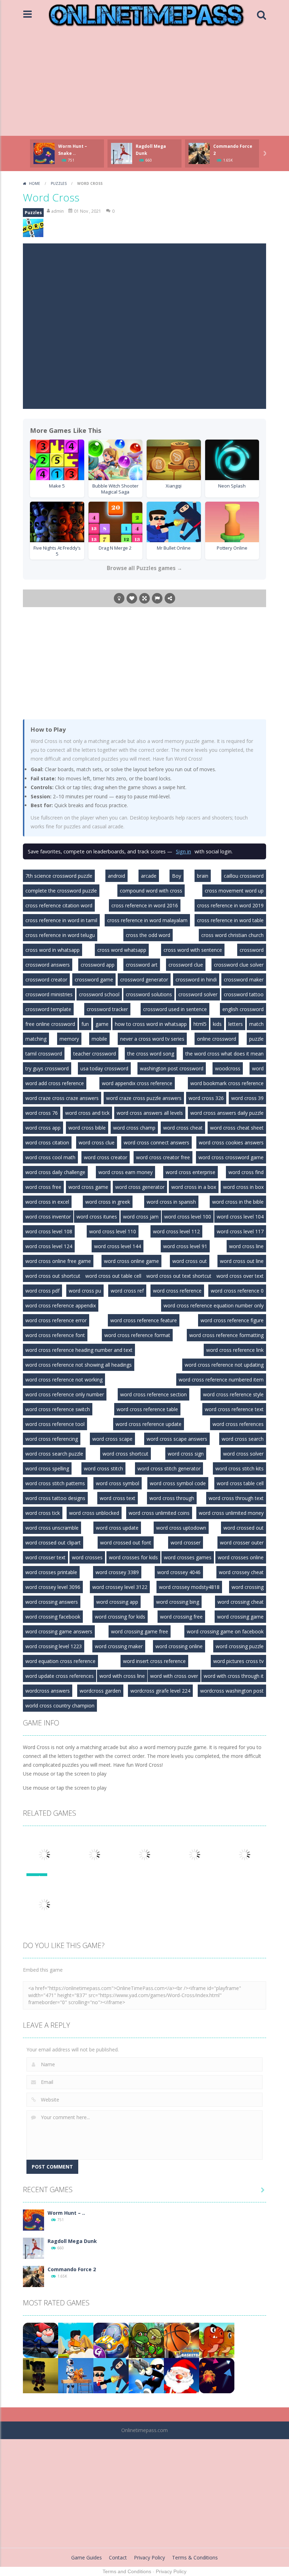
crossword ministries (49, 994)
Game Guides (87, 2557)
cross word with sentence (193, 950)
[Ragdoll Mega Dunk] (33, 2248)
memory (69, 1039)
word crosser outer (242, 1543)
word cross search (243, 1439)
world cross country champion (60, 1706)
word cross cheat (183, 1128)
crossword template (48, 1009)
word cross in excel (47, 1202)
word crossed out (244, 1528)
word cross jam (141, 1217)
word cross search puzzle (54, 1454)
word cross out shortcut (53, 1276)
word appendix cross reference (137, 1083)
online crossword (217, 1039)
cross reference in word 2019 (230, 905)
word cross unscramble (52, 1528)
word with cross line (122, 1676)
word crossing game (240, 1617)
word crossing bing (178, 1602)
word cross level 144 (118, 1246)
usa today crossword (104, 1068)
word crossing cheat (241, 1602)
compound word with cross (151, 891)
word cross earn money (125, 1172)
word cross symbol (118, 1483)
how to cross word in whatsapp (151, 1024)
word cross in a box (194, 1187)
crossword (252, 950)
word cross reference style (233, 1394)
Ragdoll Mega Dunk (72, 2241)
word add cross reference (55, 1083)
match (256, 1024)
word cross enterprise (190, 1172)
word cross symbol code (178, 1483)
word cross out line (242, 1261)
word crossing (248, 1587)
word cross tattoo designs (55, 1498)
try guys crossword (47, 1068)
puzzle (256, 1039)
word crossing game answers (59, 1631)
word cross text (118, 1498)
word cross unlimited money (231, 1513)
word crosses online (241, 1557)
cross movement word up (234, 891)
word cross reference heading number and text (79, 1350)
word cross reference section (153, 1394)
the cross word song (151, 1054)
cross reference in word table (230, 920)
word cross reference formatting (226, 1335)
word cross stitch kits (239, 1468)
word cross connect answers (156, 1142)
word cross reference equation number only (214, 1305)
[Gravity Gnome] (41, 2340)
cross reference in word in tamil (61, 920)
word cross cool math (50, 1157)
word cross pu (85, 1291)
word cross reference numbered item (221, 1380)
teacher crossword (95, 1054)
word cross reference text (234, 1409)
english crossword (243, 1009)
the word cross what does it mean (225, 1054)
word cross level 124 (49, 1246)
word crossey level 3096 (53, 1587)
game (102, 1024)
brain (203, 876)
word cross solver (243, 1454)
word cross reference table (147, 1409)
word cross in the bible (238, 1202)
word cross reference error (56, 1320)
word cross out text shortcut (179, 1276)
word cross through (172, 1498)
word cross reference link (235, 1350)
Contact (118, 2557)
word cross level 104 (240, 1217)
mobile (99, 1039)
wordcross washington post (232, 1691)
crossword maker (244, 979)
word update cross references (60, 1676)
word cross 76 (42, 1113)
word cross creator (106, 1157)
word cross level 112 (176, 1231)
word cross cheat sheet (237, 1128)
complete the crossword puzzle (61, 891)
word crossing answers (52, 1602)
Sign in (183, 851)
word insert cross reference (154, 1661)
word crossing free (181, 1617)
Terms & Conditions (195, 2557)
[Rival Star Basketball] (182, 2340)
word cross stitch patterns (55, 1483)
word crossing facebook (53, 1617)
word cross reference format (137, 1335)
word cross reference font (55, 1335)
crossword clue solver (239, 965)
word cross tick (43, 1513)
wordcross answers (48, 1691)
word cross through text (236, 1498)
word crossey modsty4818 (189, 1587)
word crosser (186, 1543)
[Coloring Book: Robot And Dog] (76, 2375)
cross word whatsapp (122, 950)
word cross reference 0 (237, 1291)
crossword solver (198, 994)
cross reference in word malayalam (147, 920)
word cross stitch (103, 1468)
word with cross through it (234, 1676)
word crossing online (179, 1646)
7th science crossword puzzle (59, 876)
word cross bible (87, 1128)
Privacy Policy (149, 2557)
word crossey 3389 (117, 1572)
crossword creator (46, 979)
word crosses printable (51, 1572)
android (116, 876)
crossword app (98, 965)
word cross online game (131, 1261)
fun (85, 1024)
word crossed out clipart (53, 1543)
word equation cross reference (60, 1661)
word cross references (238, 1424)
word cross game (88, 1187)
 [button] (157, 598)
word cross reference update (149, 1424)
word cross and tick (87, 1113)
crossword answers (48, 965)
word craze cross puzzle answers (144, 1098)
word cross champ (134, 1128)
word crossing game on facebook (225, 1631)
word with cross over (174, 1676)
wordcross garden (100, 1691)
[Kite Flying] (217, 2375)
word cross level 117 (240, 1231)
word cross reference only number (65, 1394)
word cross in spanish (171, 1202)
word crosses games (188, 1557)
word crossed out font (126, 1543)
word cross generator (140, 1187)
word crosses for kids (133, 1557)
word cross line (246, 1246)
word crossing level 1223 (54, 1646)
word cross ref (127, 1291)
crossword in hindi (196, 979)
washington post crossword (172, 1068)
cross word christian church (232, 935)
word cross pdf (42, 1291)
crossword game (94, 979)
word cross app (43, 1128)
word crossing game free (140, 1631)
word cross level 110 (113, 1231)
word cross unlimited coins (159, 1513)
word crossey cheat (241, 1572)
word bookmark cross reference (227, 1083)
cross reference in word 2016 (145, 905)
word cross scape (112, 1439)
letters (236, 1024)
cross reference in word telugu (60, 935)
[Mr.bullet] (111, 2375)
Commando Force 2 (72, 2269)
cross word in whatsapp (53, 950)
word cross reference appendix (61, 1305)
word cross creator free (163, 1157)
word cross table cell (240, 1483)
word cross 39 (247, 1098)
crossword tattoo (244, 994)
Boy (177, 876)
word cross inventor (48, 1217)
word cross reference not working (64, 1380)
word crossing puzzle (240, 1646)
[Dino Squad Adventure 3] (146, 2340)
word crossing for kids (120, 1617)
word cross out (190, 1261)
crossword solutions (149, 994)
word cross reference (177, 1291)
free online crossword (50, 1024)
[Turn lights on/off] (119, 598)
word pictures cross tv (238, 1661)
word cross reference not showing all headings (79, 1365)
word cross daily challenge (55, 1172)
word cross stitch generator (169, 1468)
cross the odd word (148, 935)
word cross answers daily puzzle (227, 1113)
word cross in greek (108, 1202)
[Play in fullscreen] (144, 598)
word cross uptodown (181, 1528)
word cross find (246, 1172)
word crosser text (45, 1557)
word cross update (117, 1528)
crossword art (142, 965)
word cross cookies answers (231, 1142)
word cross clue (97, 1142)
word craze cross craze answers (62, 1098)
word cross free (43, 1187)
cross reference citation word (59, 905)
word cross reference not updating (224, 1365)
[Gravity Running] (76, 2340)
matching (36, 1039)
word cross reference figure (232, 1320)
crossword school (99, 994)
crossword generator (144, 979)
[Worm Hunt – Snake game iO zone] (33, 2220)
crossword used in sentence (175, 1009)
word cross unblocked (94, 1513)
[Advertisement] (144, 83)
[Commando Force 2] (33, 2276)
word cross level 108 (49, 1231)
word (258, 1068)
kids (217, 1024)
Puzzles (59, 183)
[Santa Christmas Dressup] (182, 2375)
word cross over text (240, 1276)
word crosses (87, 1557)
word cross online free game (58, 1261)
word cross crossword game (231, 1157)
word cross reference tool (55, 1424)
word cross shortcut (125, 1454)
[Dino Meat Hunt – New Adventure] (217, 2340)
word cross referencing (52, 1439)
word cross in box (243, 1187)
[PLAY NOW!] (44, 153)
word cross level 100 (188, 1217)
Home (35, 183)
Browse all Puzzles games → (144, 568)
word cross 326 (206, 1098)
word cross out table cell (113, 1276)
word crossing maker (119, 1646)
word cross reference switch (58, 1409)
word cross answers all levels (150, 1113)
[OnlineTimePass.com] (146, 14)
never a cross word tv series (152, 1039)
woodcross (228, 1068)
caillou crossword (244, 876)
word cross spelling (47, 1468)
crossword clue (186, 965)
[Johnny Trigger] (146, 2375)
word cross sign (186, 1454)
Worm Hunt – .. (66, 2213)
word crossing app (117, 1602)
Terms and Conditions (127, 2571)
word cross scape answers (177, 1439)
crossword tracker (107, 1009)
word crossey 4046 (179, 1572)
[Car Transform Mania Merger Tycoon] (111, 2340)
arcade (149, 876)
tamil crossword (44, 1054)
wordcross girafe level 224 (160, 1691)
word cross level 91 (185, 1246)
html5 (200, 1024)
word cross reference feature (144, 1320)
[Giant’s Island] (41, 2375)
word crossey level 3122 (120, 1587)
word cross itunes (97, 1217)
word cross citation (47, 1142)
